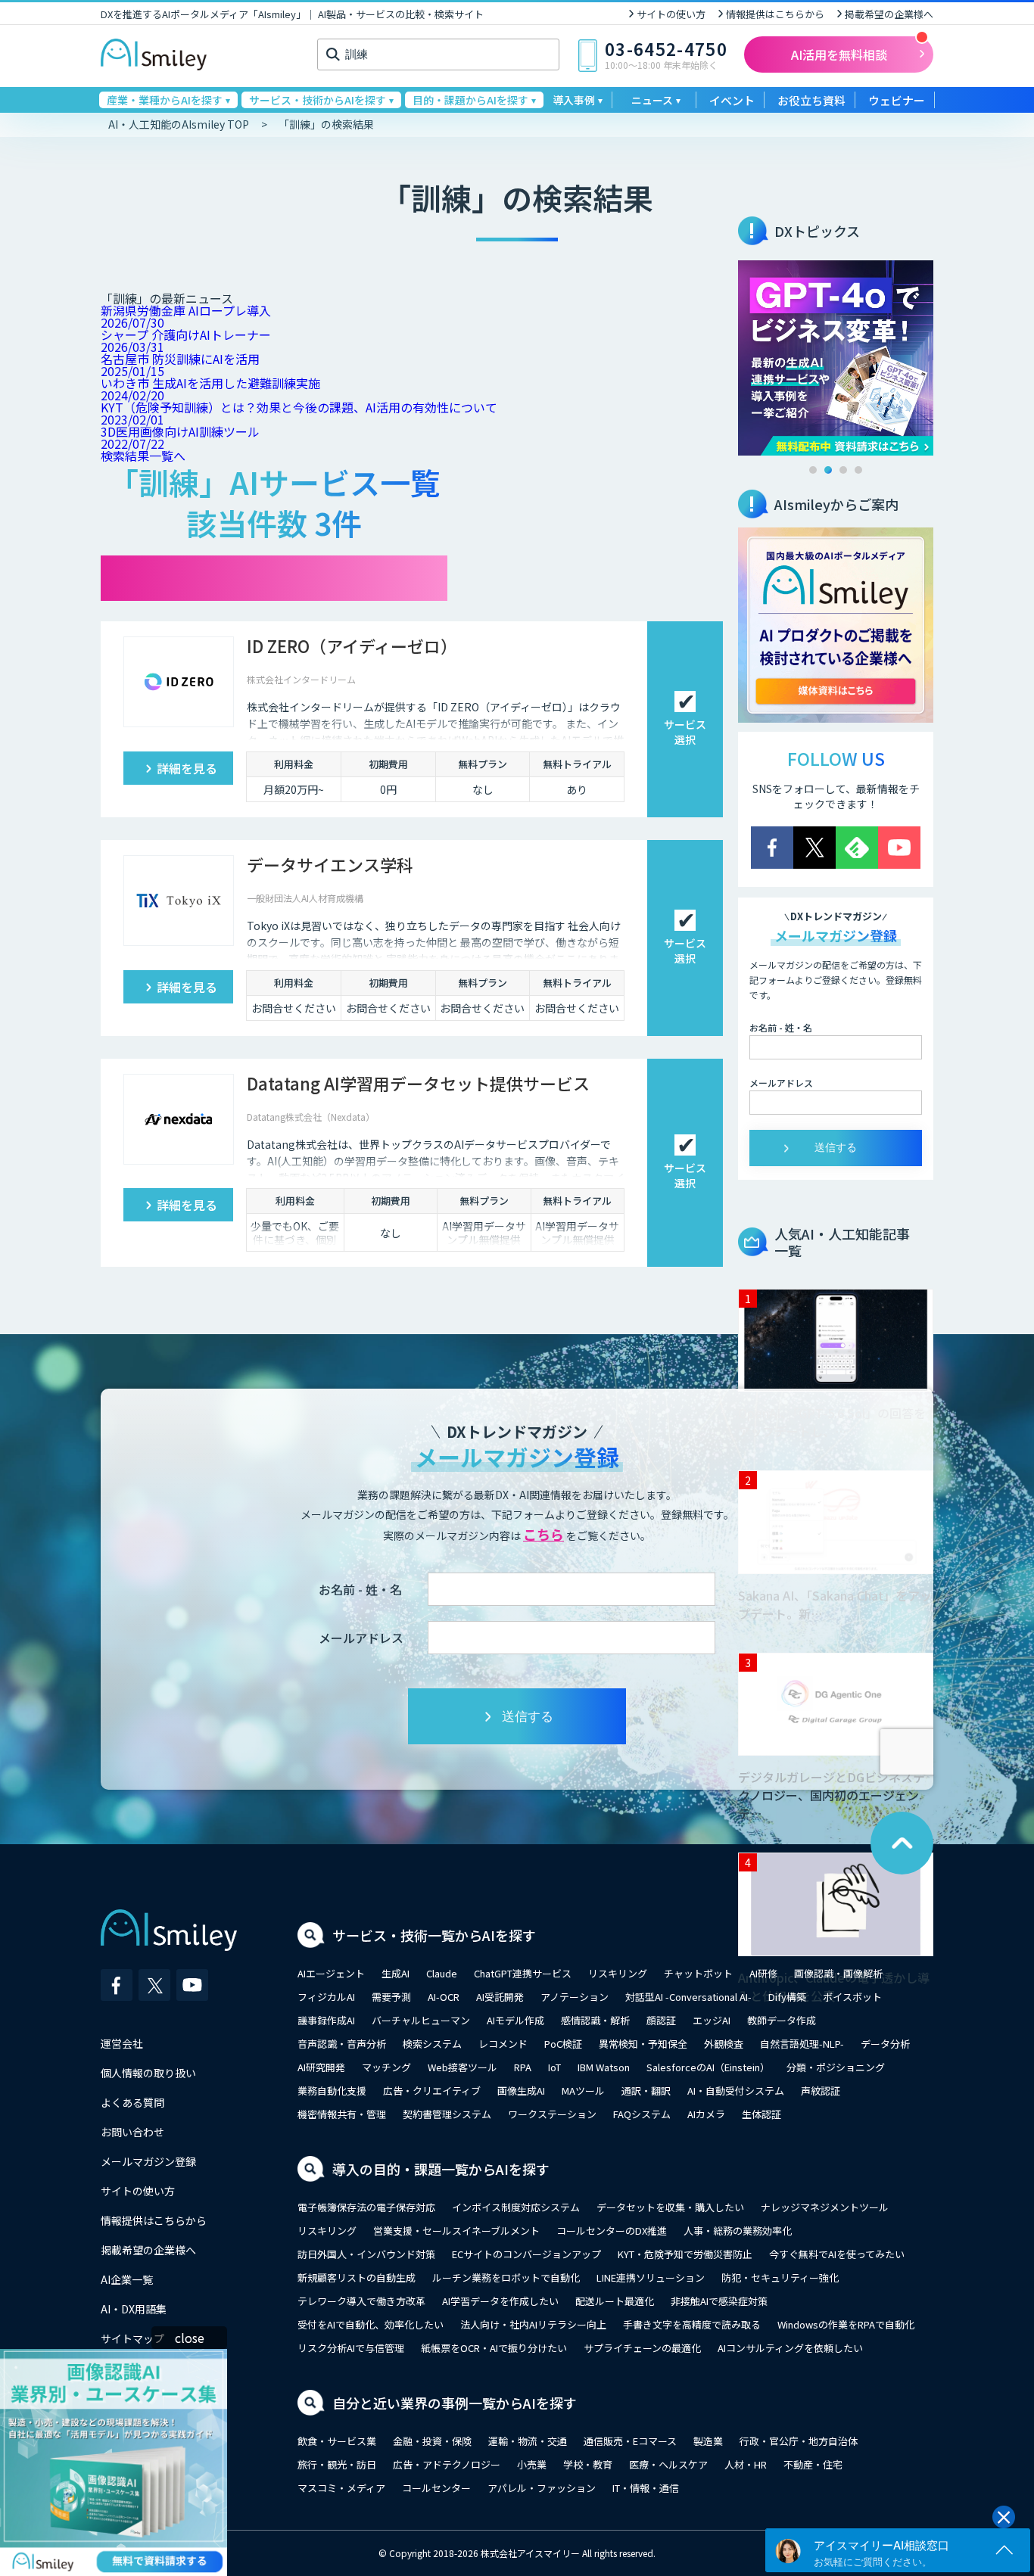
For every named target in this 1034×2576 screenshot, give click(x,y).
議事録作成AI (326, 2020)
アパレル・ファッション (542, 2488)
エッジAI (712, 2020)
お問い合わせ (132, 2132)
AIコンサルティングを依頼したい (790, 2348)
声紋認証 (821, 2091)
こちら (543, 1534)
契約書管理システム (447, 2114)
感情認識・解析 (595, 2020)
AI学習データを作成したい (500, 2301)
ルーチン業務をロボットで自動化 (506, 2277)
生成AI (396, 1973)
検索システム (432, 2044)
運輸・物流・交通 (528, 2441)
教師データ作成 (782, 2020)
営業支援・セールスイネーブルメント (456, 2231)
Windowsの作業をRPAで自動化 (846, 2324)
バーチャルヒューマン (421, 2020)
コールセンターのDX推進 (612, 2231)
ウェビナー (897, 100)
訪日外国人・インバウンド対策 (366, 2254)
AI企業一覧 (127, 2279)
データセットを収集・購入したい (670, 2207)
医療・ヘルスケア (668, 2464)
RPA (523, 2067)
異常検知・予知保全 (643, 2044)
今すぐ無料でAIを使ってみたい (837, 2254)
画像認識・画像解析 (838, 1973)
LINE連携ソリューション (651, 2277)
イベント (732, 100)
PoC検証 (563, 2044)
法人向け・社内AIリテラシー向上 (533, 2324)
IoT (554, 2067)
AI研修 (763, 1973)
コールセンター (436, 2488)
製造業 (708, 2441)
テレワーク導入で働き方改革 (361, 2301)
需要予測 (391, 1997)
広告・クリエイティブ (432, 2091)
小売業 (532, 2464)
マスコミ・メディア (341, 2488)
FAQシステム (642, 2114)
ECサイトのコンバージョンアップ (526, 2254)
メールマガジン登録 (148, 2161)
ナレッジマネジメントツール (825, 2207)
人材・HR (746, 2464)
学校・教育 (588, 2464)
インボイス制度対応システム (516, 2207)
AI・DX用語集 (134, 2309)
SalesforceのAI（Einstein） (708, 2067)
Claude (442, 1973)
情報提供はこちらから (775, 14)
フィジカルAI (326, 1997)
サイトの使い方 (671, 14)
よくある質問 (132, 2102)
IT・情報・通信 (646, 2488)
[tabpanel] (836, 358)
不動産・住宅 (813, 2464)
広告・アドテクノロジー (447, 2464)
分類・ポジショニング (836, 2067)
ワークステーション (552, 2114)
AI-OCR (444, 1997)
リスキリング (618, 1973)
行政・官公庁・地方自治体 (799, 2441)
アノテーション (575, 1997)
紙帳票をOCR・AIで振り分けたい (494, 2348)
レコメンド (503, 2044)
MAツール (583, 2091)
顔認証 (661, 2020)
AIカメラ (706, 2114)
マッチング (386, 2067)
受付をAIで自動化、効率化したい (371, 2324)
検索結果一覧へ (143, 456)
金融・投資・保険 (432, 2441)
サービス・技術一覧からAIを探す (434, 1935)
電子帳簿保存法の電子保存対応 (366, 2207)
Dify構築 (787, 1997)
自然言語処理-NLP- (802, 2044)
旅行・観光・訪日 (337, 2464)
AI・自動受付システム (736, 2091)
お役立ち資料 (811, 100)
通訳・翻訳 (646, 2091)
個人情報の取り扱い (148, 2073)
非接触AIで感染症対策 (719, 2301)
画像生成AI (521, 2091)
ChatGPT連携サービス (523, 1973)
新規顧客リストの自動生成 (357, 2277)
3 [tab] (843, 470)
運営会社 (122, 2043)
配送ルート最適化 (615, 2301)
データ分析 (885, 2044)
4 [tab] (858, 470)
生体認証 (761, 2114)
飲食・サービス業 (337, 2441)
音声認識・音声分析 (342, 2044)
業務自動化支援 (332, 2091)
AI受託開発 (500, 1997)
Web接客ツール (462, 2067)
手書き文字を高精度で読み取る (692, 2324)
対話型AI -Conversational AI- (688, 1997)
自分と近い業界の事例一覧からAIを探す (455, 2403)
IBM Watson (604, 2067)
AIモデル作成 (515, 2020)
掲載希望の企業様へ (889, 14)
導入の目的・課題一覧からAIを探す (441, 2169)
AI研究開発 (321, 2067)
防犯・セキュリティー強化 (780, 2277)
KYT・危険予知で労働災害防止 (685, 2254)
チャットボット (698, 1973)
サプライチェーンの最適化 (642, 2348)
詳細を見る (187, 768)
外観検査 (724, 2044)
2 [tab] (828, 470)
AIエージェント (331, 1973)
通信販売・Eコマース (630, 2441)
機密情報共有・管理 (342, 2114)
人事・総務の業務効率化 (738, 2231)
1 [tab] (813, 470)
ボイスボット (852, 1997)
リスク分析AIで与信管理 (351, 2348)
